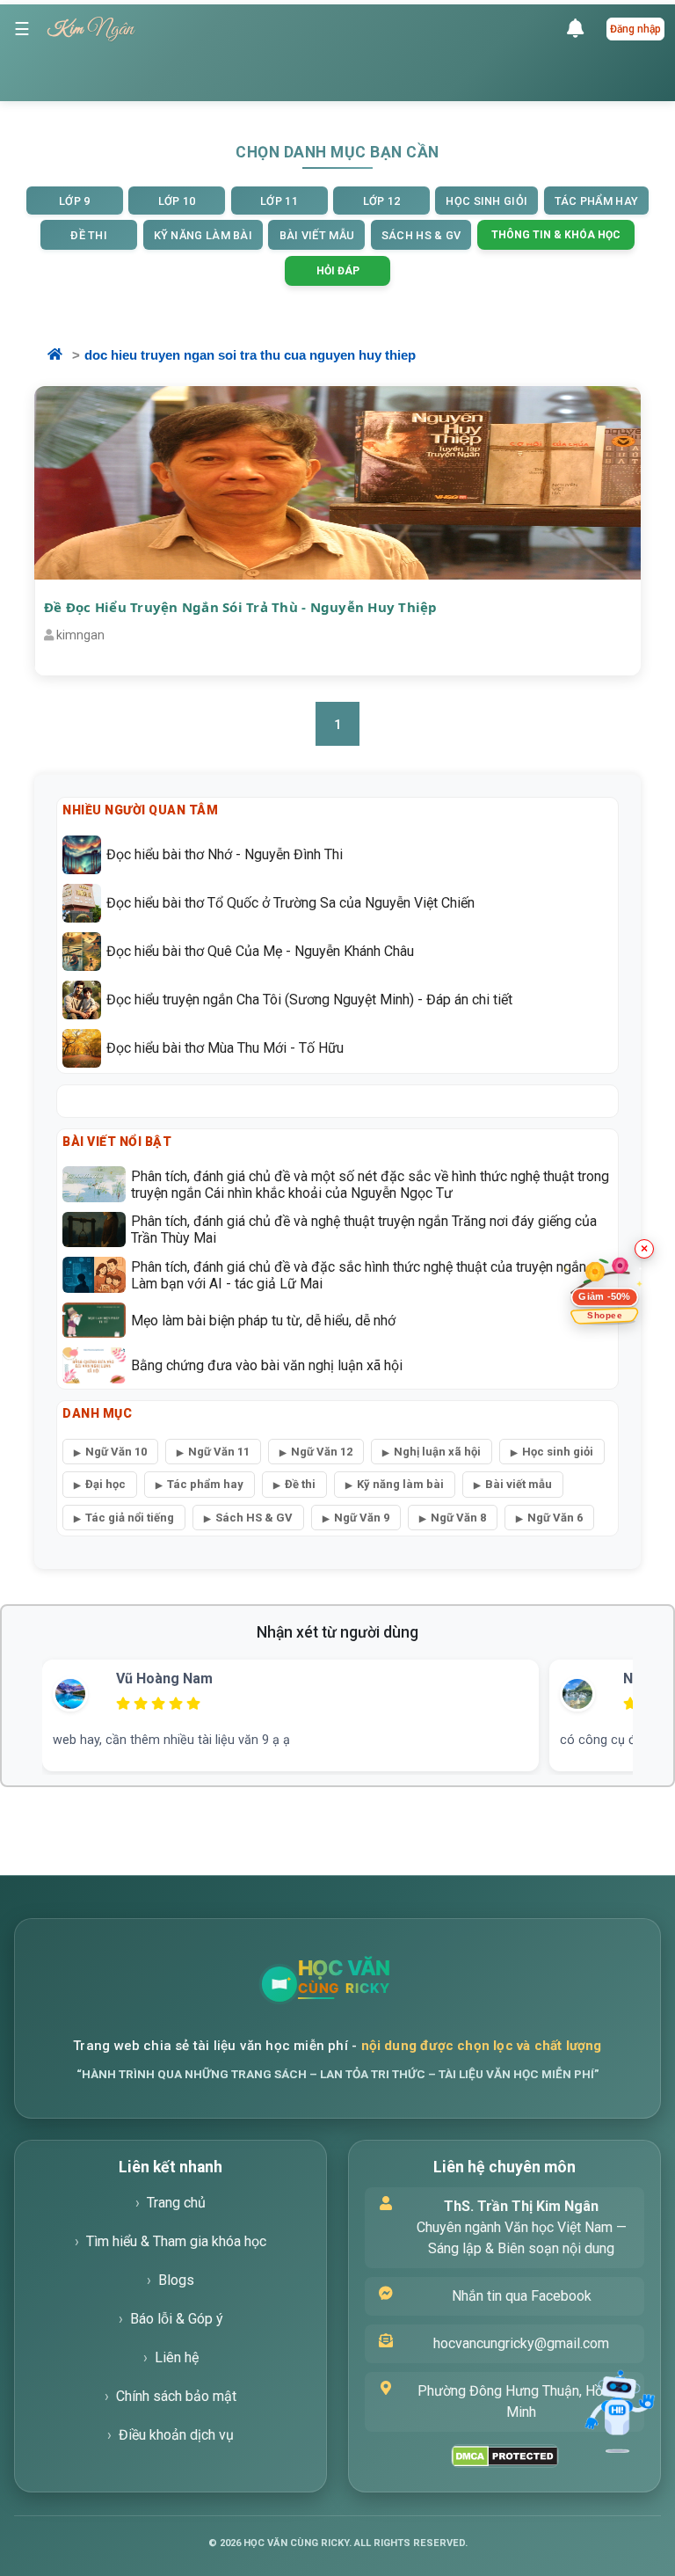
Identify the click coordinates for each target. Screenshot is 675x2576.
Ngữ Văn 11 (219, 1452)
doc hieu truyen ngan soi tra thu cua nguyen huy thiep (250, 355)
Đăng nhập (635, 29)
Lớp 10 (177, 201)
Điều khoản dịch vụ (176, 2435)
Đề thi (300, 1484)
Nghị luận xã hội (437, 1452)
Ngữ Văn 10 (116, 1452)
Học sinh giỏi (558, 1452)
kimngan (80, 635)
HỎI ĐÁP (338, 271)
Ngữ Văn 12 (322, 1452)
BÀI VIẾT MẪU (317, 235)
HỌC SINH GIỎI (486, 201)
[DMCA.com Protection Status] (505, 2456)
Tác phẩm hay (205, 1484)
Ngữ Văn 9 (362, 1518)
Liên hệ (177, 2357)
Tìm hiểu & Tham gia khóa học (176, 2241)
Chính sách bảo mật (176, 2396)
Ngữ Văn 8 (458, 1518)
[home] (66, 356)
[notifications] (580, 29)
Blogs (176, 2280)
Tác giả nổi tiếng (130, 1518)
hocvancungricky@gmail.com (521, 2343)
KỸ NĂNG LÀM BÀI (203, 235)
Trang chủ (176, 2203)
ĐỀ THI (89, 235)
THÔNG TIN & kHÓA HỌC (556, 235)
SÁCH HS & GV (421, 235)
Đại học (105, 1484)
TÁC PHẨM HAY (597, 201)
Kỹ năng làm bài (400, 1484)
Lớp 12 (382, 201)
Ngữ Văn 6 (555, 1518)
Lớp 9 (75, 201)
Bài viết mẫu (519, 1484)
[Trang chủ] (385, 1984)
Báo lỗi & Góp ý (177, 2319)
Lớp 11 (279, 201)
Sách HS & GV (254, 1518)
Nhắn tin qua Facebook (522, 2296)
